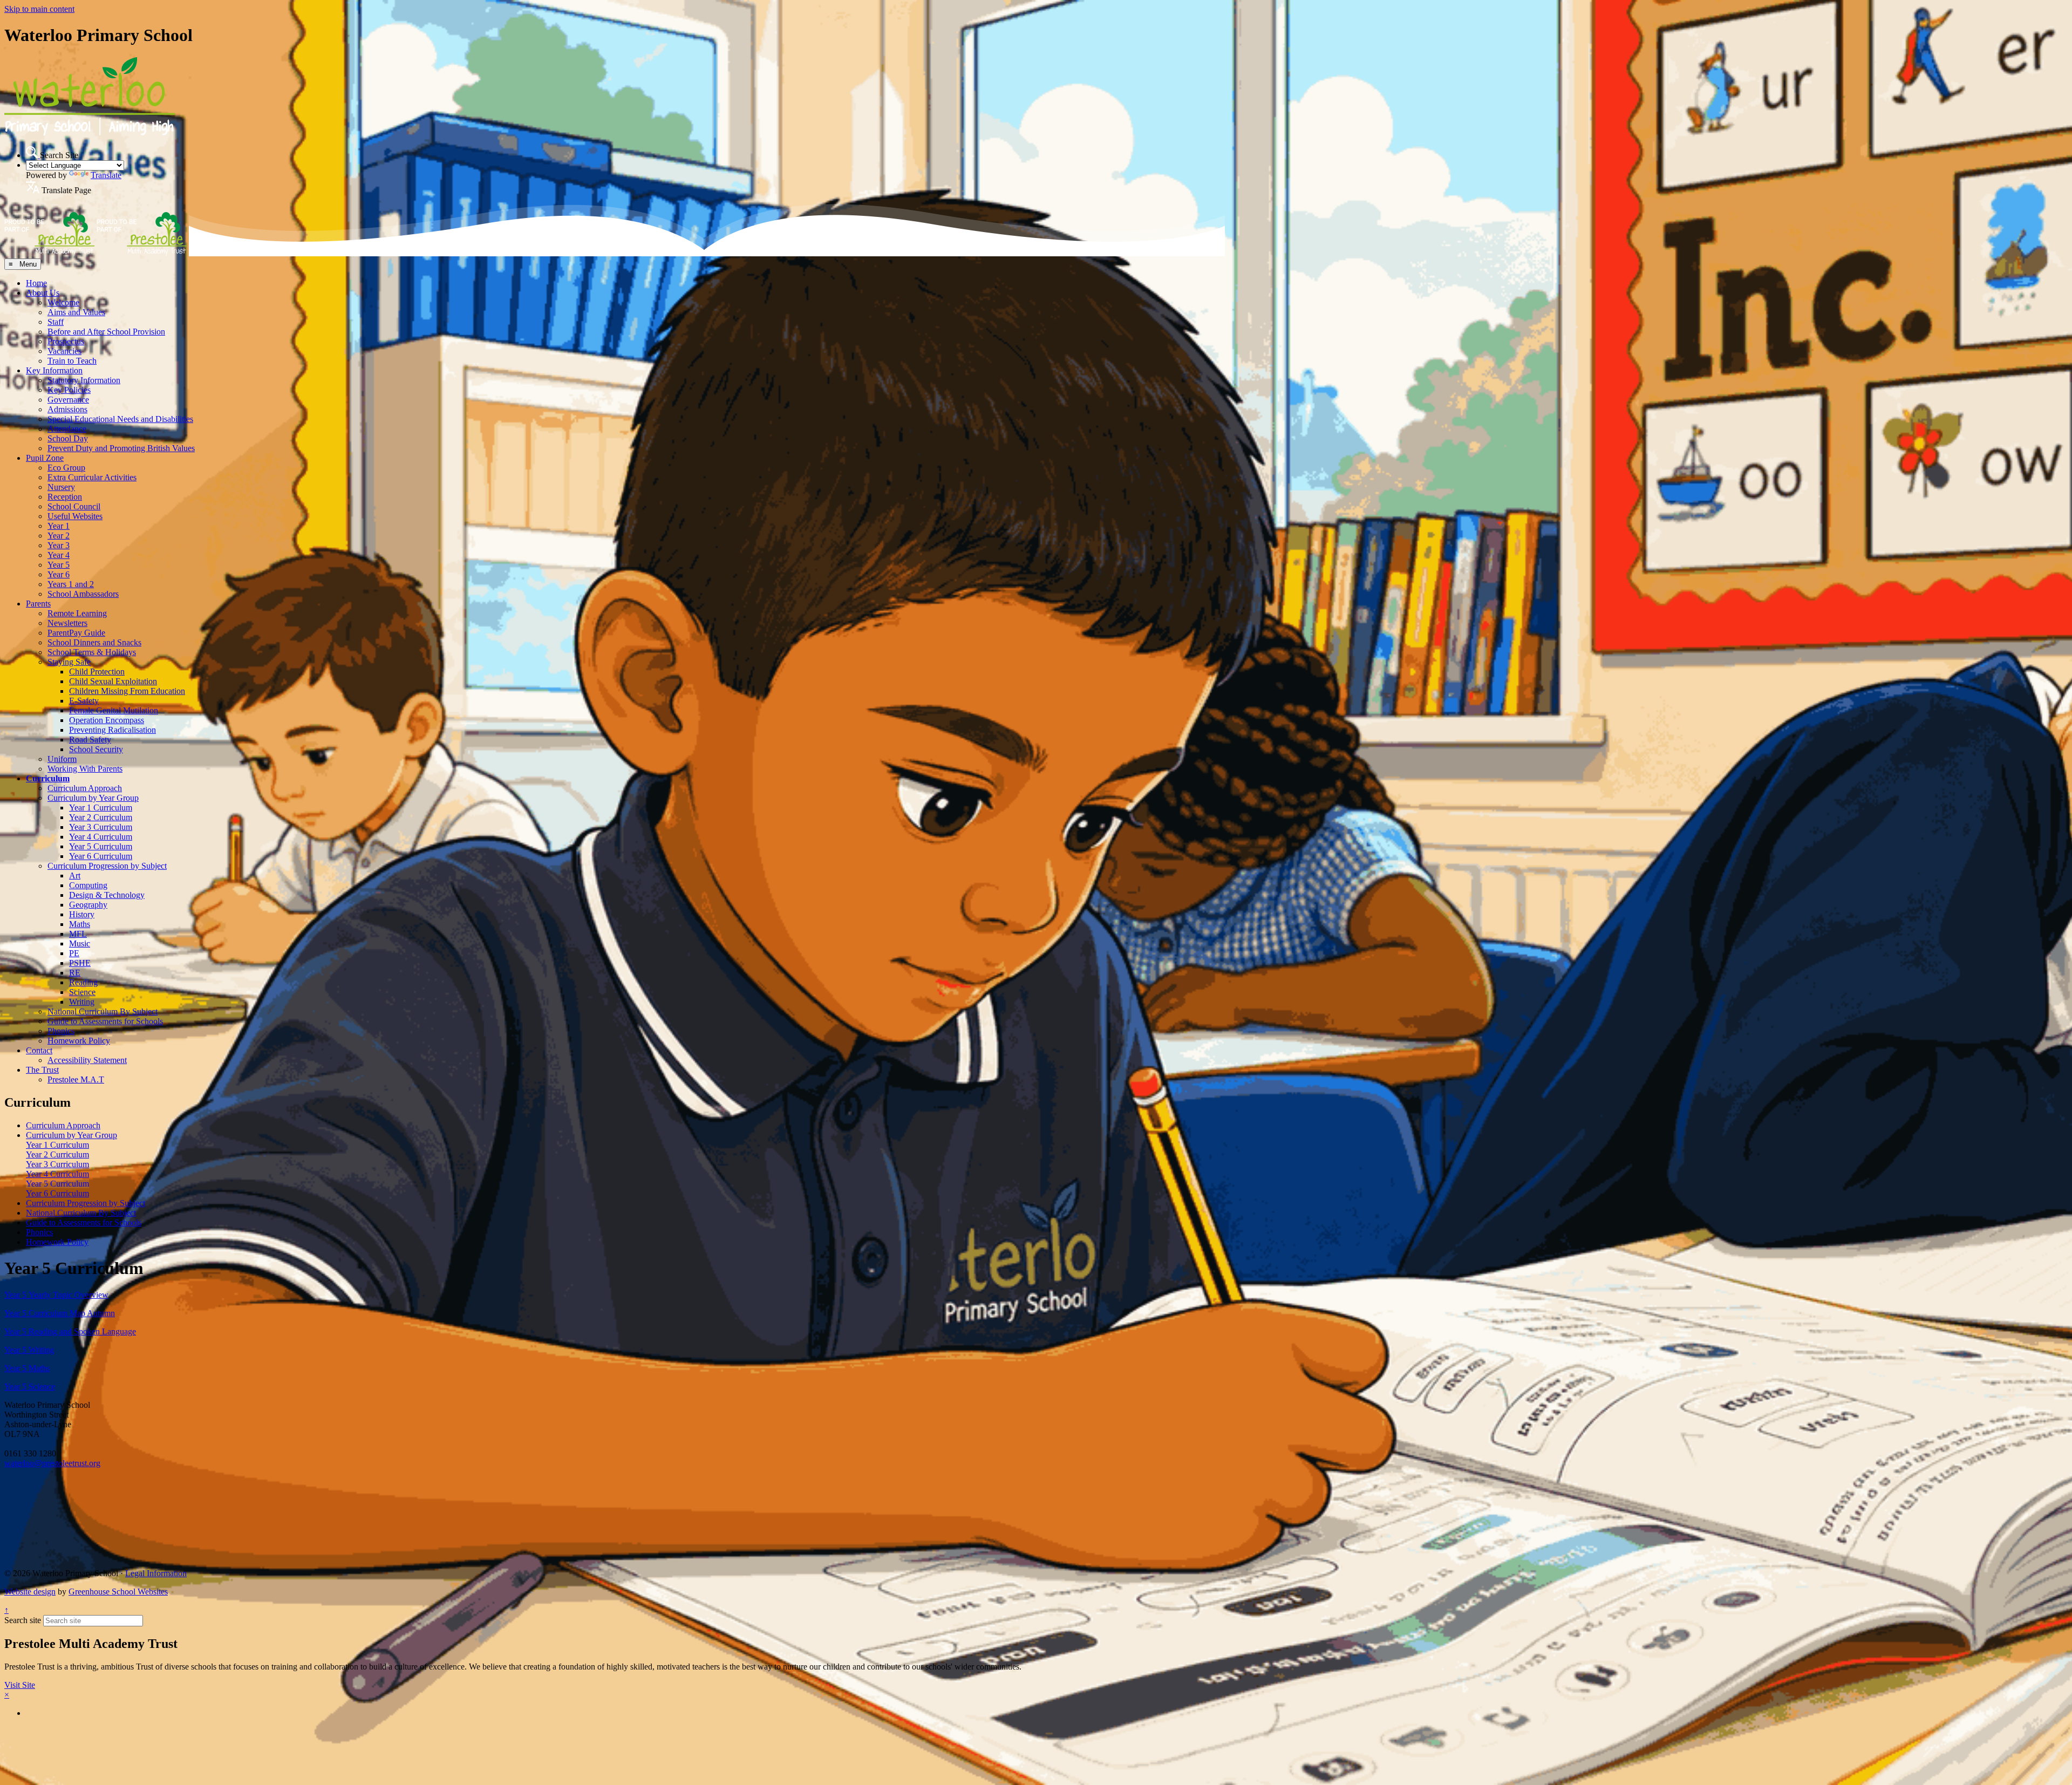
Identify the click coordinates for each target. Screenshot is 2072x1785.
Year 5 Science (30, 1387)
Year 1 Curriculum (101, 808)
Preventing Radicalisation (113, 730)
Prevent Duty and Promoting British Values (121, 448)
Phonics (61, 1031)
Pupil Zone (45, 458)
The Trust (42, 1070)
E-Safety (84, 701)
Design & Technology (107, 895)
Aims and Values (76, 312)
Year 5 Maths (27, 1368)
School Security (96, 749)
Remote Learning (77, 613)
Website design (30, 1592)
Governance (68, 400)
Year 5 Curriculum (101, 846)
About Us (43, 293)
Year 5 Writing (29, 1350)
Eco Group (66, 468)
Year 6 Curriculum (101, 856)
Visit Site (20, 1685)
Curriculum (48, 778)
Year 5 (59, 565)
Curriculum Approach (85, 788)
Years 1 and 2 (71, 584)
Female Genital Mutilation (114, 710)
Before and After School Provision (106, 332)
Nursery (61, 487)
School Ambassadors (83, 594)
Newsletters (67, 623)
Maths (80, 924)
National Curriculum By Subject (103, 1011)
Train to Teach (72, 361)
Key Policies (69, 390)
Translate (106, 175)
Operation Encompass (107, 720)
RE (75, 973)
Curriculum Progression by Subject (107, 866)
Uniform (62, 759)
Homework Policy (79, 1041)
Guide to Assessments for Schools (105, 1021)
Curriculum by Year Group (93, 798)
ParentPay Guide (76, 633)
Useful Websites (75, 516)
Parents (38, 604)
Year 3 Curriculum (101, 827)
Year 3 (59, 545)
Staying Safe (69, 662)
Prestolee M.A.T (76, 1079)
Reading (83, 982)
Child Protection (97, 672)
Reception (65, 497)
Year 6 (59, 574)
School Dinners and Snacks (94, 642)
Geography (88, 905)
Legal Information (156, 1573)
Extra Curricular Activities (92, 477)
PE (74, 953)
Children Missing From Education (127, 691)
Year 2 (59, 536)
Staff (56, 322)
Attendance (67, 429)
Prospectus (66, 341)
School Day (68, 438)
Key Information (54, 370)
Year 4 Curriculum (101, 837)
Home (36, 283)
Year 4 (59, 555)
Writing (82, 1002)
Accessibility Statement (87, 1060)
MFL (78, 934)
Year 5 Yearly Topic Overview (56, 1295)
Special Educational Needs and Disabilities (120, 419)
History (82, 914)
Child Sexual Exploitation (113, 681)
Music (80, 943)
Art (75, 876)
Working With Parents (85, 769)
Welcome (63, 302)
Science (82, 992)
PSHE (80, 963)
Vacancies (64, 351)
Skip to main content (39, 9)
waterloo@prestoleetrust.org (52, 1463)
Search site (23, 1620)
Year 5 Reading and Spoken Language (70, 1331)
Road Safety (90, 740)
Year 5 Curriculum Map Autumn (60, 1313)
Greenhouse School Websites (118, 1592)
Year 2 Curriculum (101, 817)
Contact (39, 1050)
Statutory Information (84, 380)
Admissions (67, 409)
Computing (88, 885)
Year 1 (59, 526)
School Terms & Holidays (92, 652)
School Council (74, 506)
